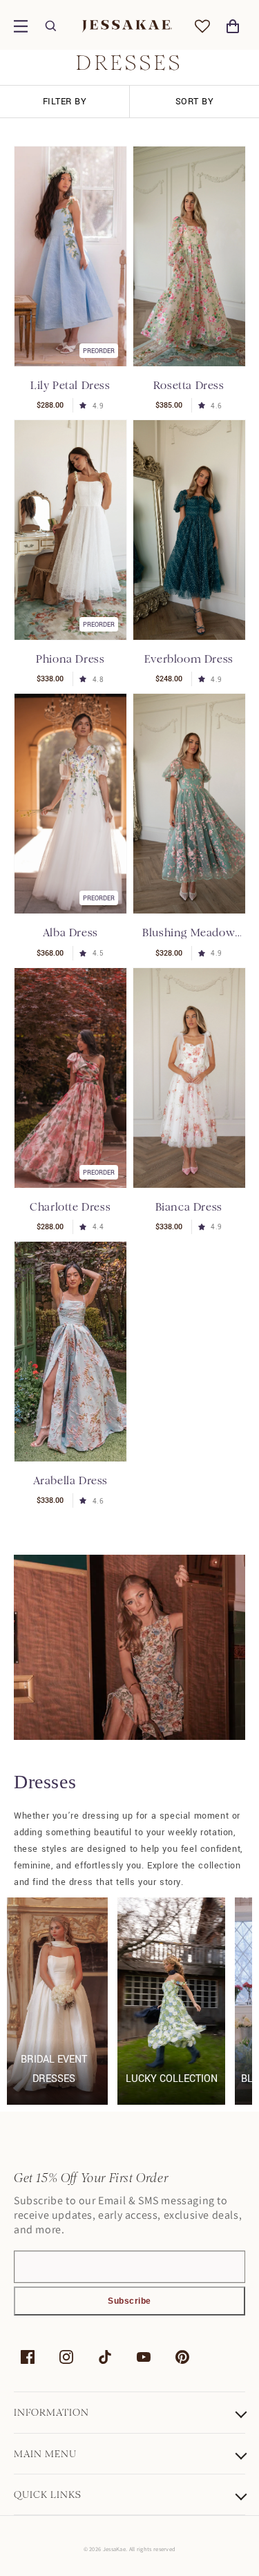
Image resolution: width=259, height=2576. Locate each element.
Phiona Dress (70, 659)
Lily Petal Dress (70, 385)
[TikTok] (105, 2357)
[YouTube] (144, 2357)
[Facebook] (28, 2357)
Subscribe (129, 2301)
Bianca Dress (189, 1207)
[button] (21, 26)
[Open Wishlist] (202, 26)
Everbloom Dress (189, 659)
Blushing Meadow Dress (189, 933)
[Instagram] (66, 2357)
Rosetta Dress (189, 385)
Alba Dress (70, 932)
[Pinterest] (182, 2357)
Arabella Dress (70, 1480)
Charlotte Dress (70, 1207)
